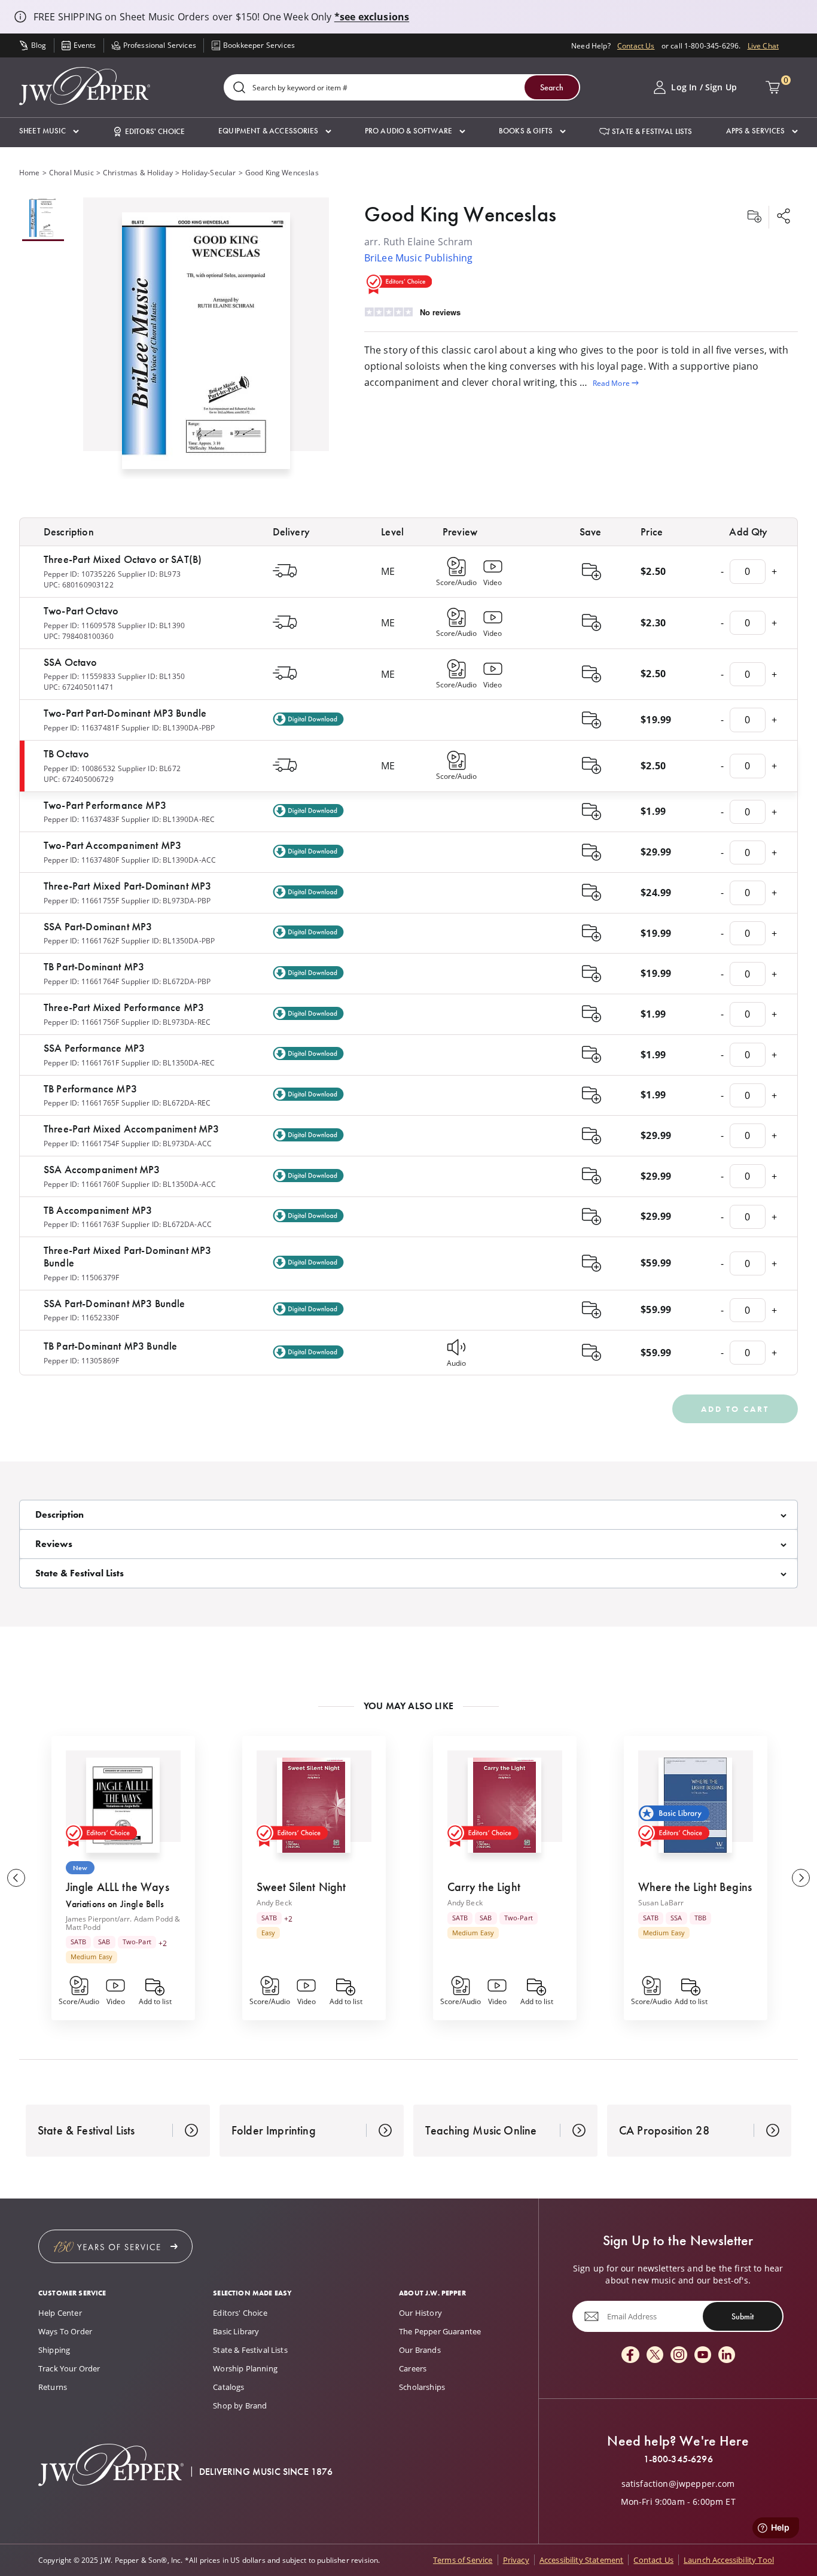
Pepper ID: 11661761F (81, 1062)
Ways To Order (65, 2331)
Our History (420, 2313)
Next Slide (801, 1878)
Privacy (516, 2560)
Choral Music (71, 172)
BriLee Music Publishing (419, 258)
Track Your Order (69, 2368)
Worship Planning (245, 2368)
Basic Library (236, 2331)
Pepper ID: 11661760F (81, 1184)
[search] (239, 88)
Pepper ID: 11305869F (81, 1360)
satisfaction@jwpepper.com (678, 2484)
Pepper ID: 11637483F (81, 819)
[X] (655, 2356)
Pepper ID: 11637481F (81, 727)
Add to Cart (735, 1409)
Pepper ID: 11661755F (81, 900)
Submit (743, 2316)
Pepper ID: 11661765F (81, 1103)
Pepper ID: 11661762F (81, 940)
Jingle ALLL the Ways (118, 1887)
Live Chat (763, 45)
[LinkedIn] (727, 2356)
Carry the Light (484, 1887)
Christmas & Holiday (138, 172)
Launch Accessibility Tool (729, 2560)
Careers (413, 2368)
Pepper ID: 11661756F (81, 1022)
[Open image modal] (206, 345)
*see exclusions (372, 17)
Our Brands (420, 2350)
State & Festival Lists (250, 2350)
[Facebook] (630, 2356)
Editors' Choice (240, 2313)
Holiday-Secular (209, 172)
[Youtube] (703, 2356)
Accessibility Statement (582, 2560)
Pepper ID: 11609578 (80, 625)
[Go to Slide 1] (43, 219)
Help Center (60, 2313)
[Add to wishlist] (754, 217)
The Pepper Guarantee (440, 2331)
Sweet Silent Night (301, 1887)
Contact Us (636, 45)
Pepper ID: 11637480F (81, 860)
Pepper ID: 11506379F (81, 1277)
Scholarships (422, 2387)
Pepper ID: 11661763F (81, 1224)
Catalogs (228, 2387)
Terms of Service (463, 2560)
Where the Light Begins (695, 1887)
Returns (53, 2387)
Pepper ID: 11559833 (80, 676)
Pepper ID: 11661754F (81, 1143)
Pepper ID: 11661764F (81, 981)
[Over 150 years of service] (115, 2246)
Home (30, 172)
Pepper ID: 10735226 (80, 574)
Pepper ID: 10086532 (80, 768)
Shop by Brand (240, 2406)
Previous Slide (16, 1878)
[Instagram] (679, 2356)
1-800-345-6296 (678, 2459)
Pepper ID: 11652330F (81, 1317)
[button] (49, 131)
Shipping (54, 2350)
